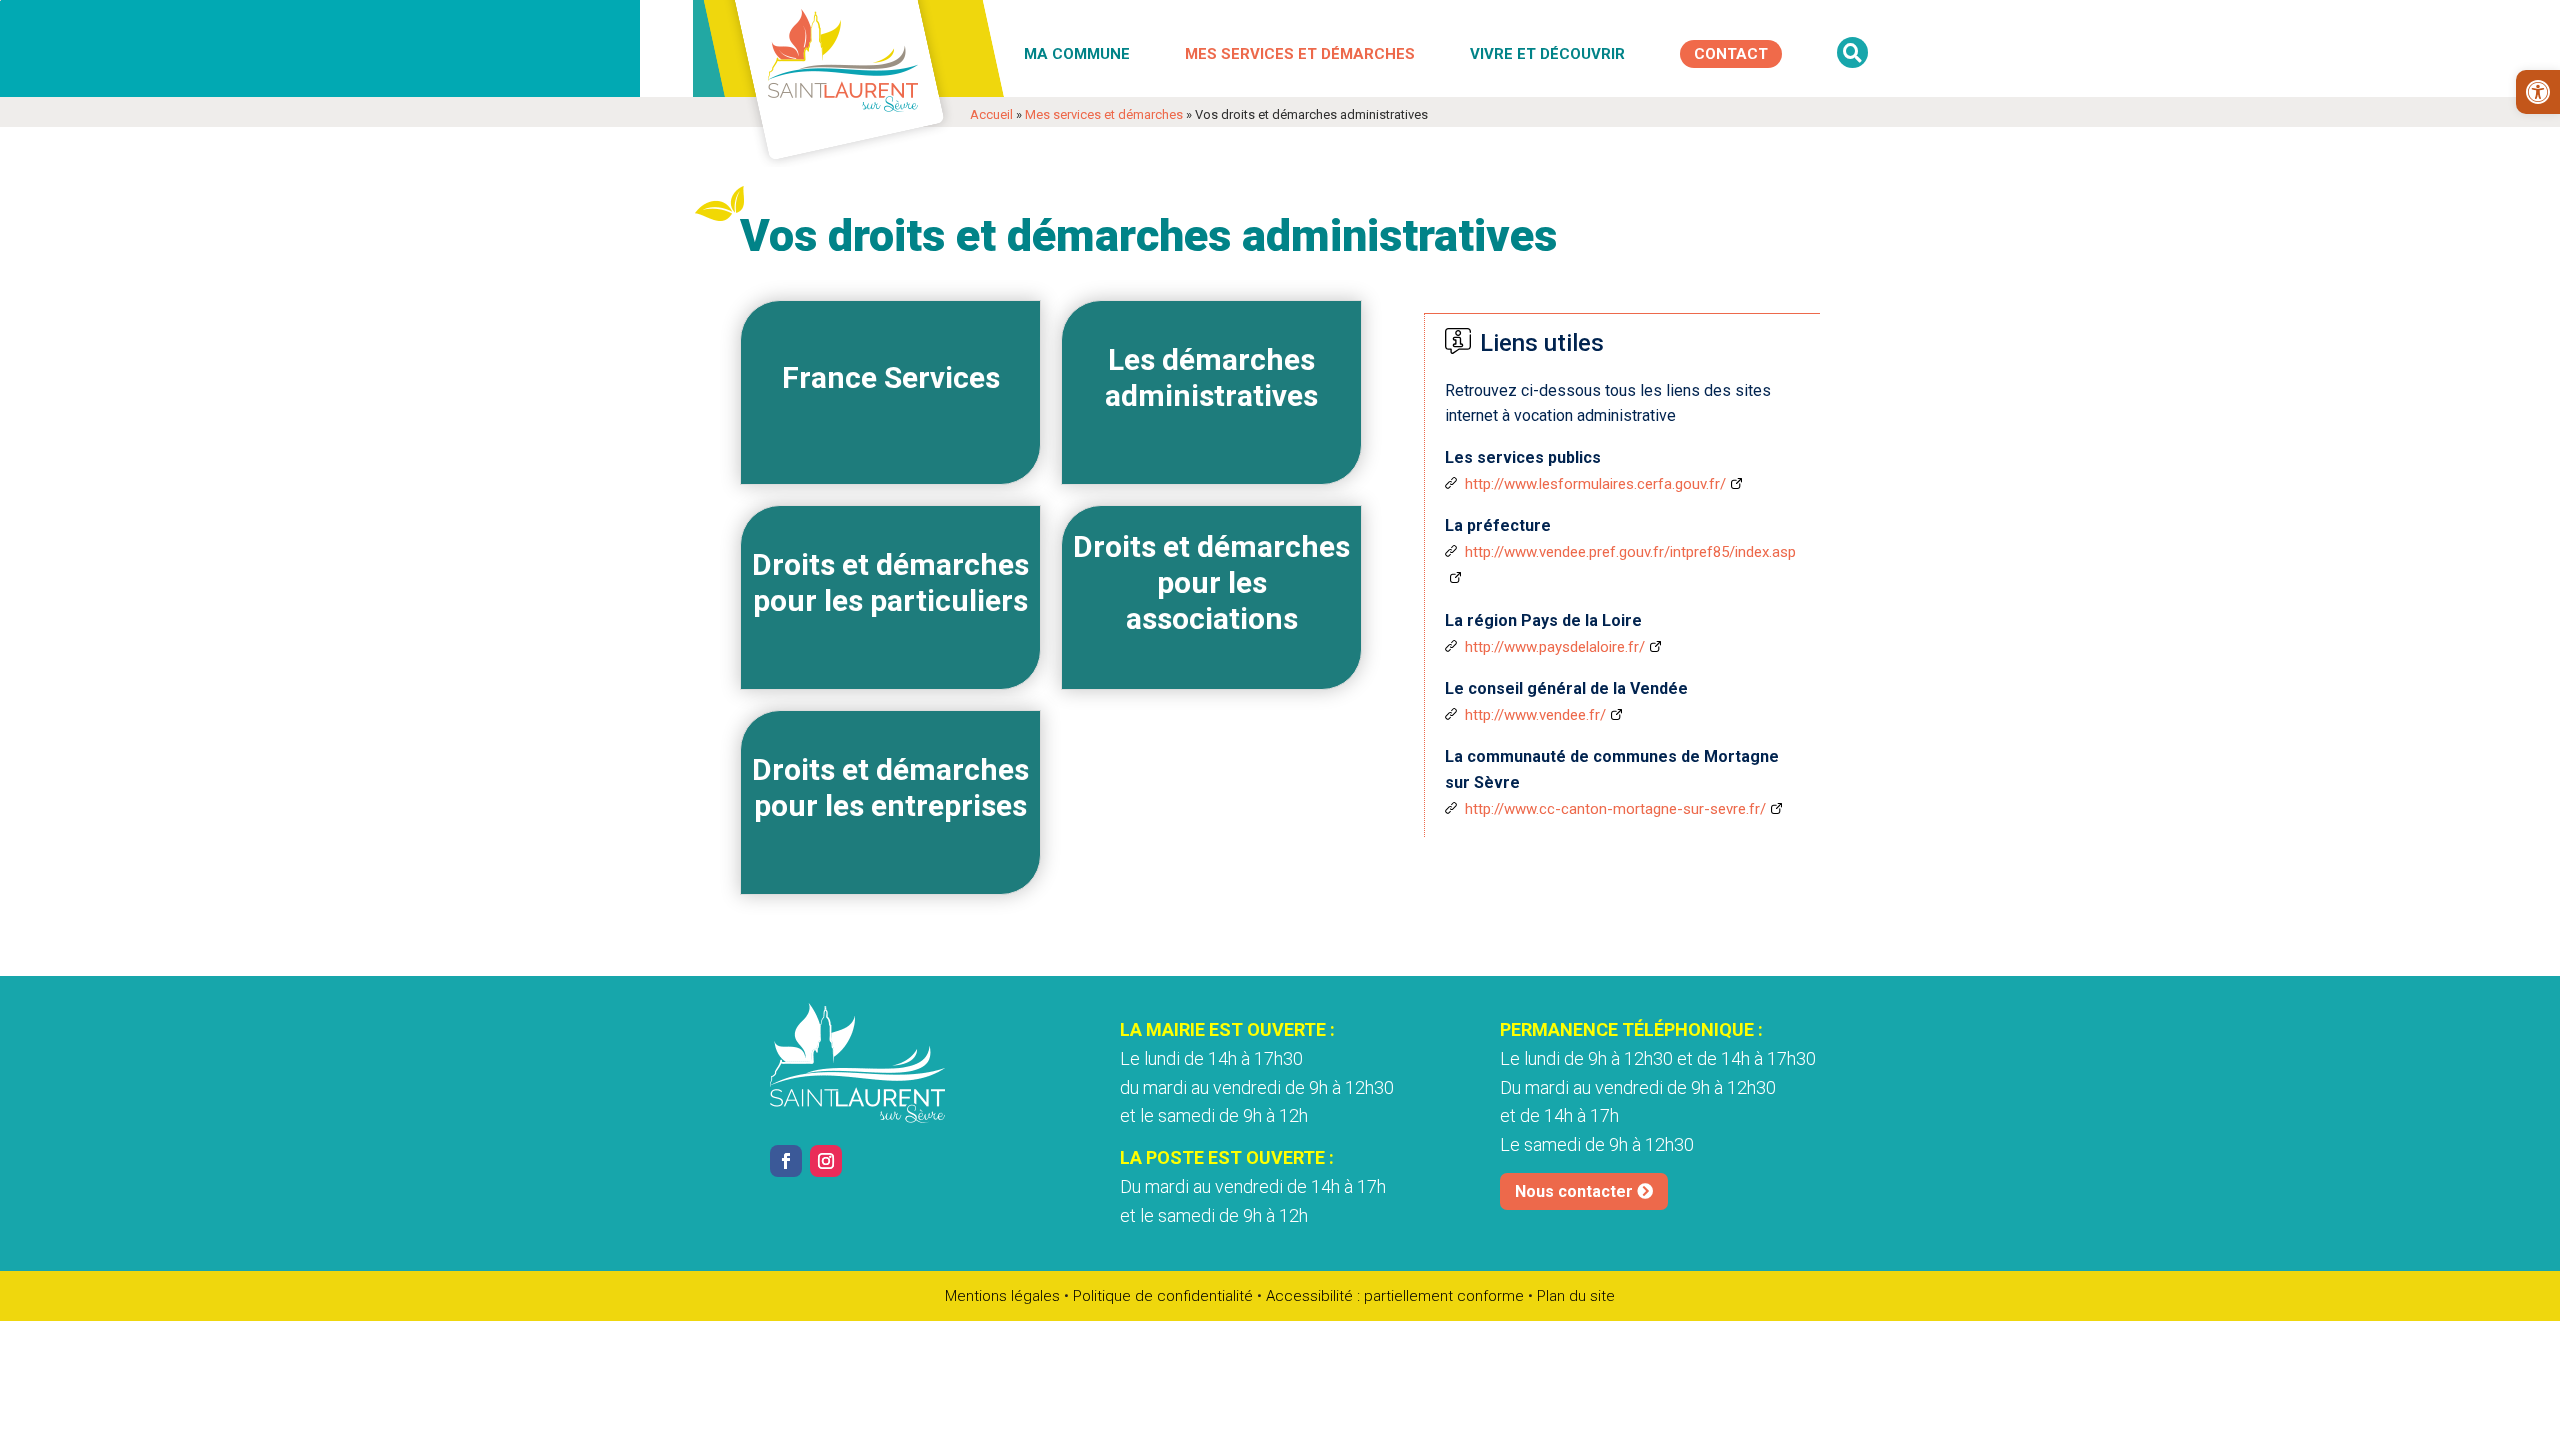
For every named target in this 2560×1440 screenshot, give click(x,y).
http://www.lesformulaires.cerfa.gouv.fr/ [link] (1595, 484)
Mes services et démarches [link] (1300, 54)
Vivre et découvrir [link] (1547, 54)
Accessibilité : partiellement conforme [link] (1395, 1296)
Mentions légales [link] (1002, 1296)
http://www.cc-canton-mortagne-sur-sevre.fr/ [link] (1615, 809)
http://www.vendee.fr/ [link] (1535, 715)
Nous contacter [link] (1574, 1191)
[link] (2538, 92)
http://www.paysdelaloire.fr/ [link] (1555, 647)
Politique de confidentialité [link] (1163, 1296)
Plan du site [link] (1576, 1296)
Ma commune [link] (1077, 54)
